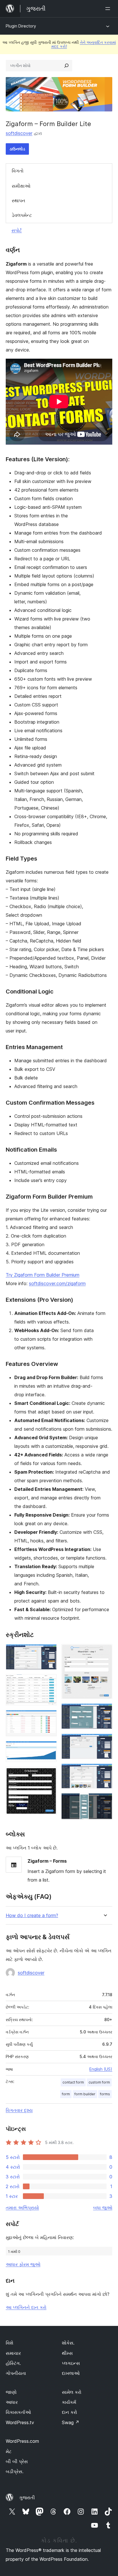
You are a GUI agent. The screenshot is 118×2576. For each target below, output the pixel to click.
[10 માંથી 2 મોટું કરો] (49, 1682)
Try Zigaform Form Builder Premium (43, 1275)
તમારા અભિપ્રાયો (22, 2208)
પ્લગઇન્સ (71, 2363)
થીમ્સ (67, 2353)
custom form (99, 2082)
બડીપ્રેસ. (15, 2471)
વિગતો (18, 171)
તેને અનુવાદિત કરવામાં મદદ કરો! (84, 44)
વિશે (9, 2343)
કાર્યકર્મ (69, 2402)
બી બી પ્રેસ (17, 2461)
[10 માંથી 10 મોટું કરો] (105, 1801)
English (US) (101, 2069)
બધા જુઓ (103, 2208)
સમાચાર (13, 2353)
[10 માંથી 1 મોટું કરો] (49, 1652)
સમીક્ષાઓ (21, 186)
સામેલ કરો (72, 2392)
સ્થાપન (18, 201)
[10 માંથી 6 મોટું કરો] (105, 1652)
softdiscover (19, 133)
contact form (73, 2082)
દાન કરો (69, 2412)
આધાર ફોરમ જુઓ (23, 2264)
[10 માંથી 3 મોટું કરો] (49, 1718)
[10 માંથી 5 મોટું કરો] (49, 1774)
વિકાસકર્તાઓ (18, 2412)
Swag (71, 2422)
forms (105, 2094)
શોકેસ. (68, 2343)
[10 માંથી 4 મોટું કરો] (49, 1749)
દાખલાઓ (71, 2373)
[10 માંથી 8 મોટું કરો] (105, 1741)
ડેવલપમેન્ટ (22, 215)
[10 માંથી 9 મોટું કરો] (105, 1771)
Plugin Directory (21, 26)
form (66, 2094)
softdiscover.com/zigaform (57, 1283)
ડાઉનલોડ (17, 149)
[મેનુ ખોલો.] (109, 9)
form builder (85, 2094)
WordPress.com (22, 2441)
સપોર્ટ (17, 230)
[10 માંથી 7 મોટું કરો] (105, 1711)
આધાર (12, 2402)
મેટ (9, 2451)
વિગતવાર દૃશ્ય (19, 2110)
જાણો (11, 2392)
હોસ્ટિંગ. (13, 2363)
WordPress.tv (20, 2422)
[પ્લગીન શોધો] (66, 66)
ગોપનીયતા (16, 2373)
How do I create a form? (32, 1916)
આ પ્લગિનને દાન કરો (26, 2307)
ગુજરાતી (27, 2498)
